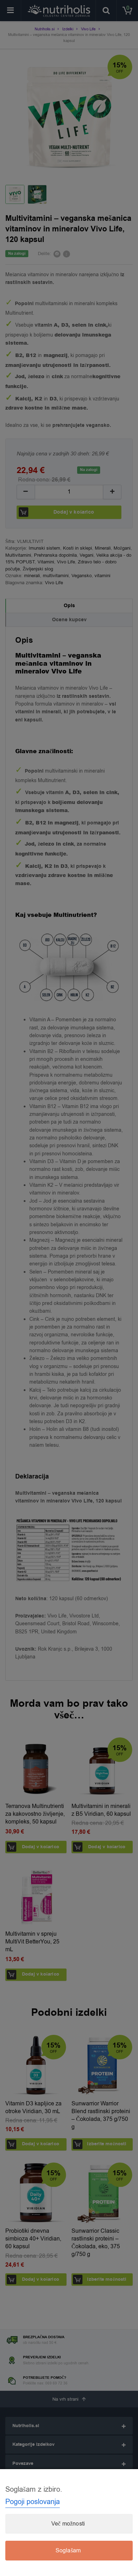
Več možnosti (68, 2524)
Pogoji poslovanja (33, 2502)
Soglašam (68, 2551)
